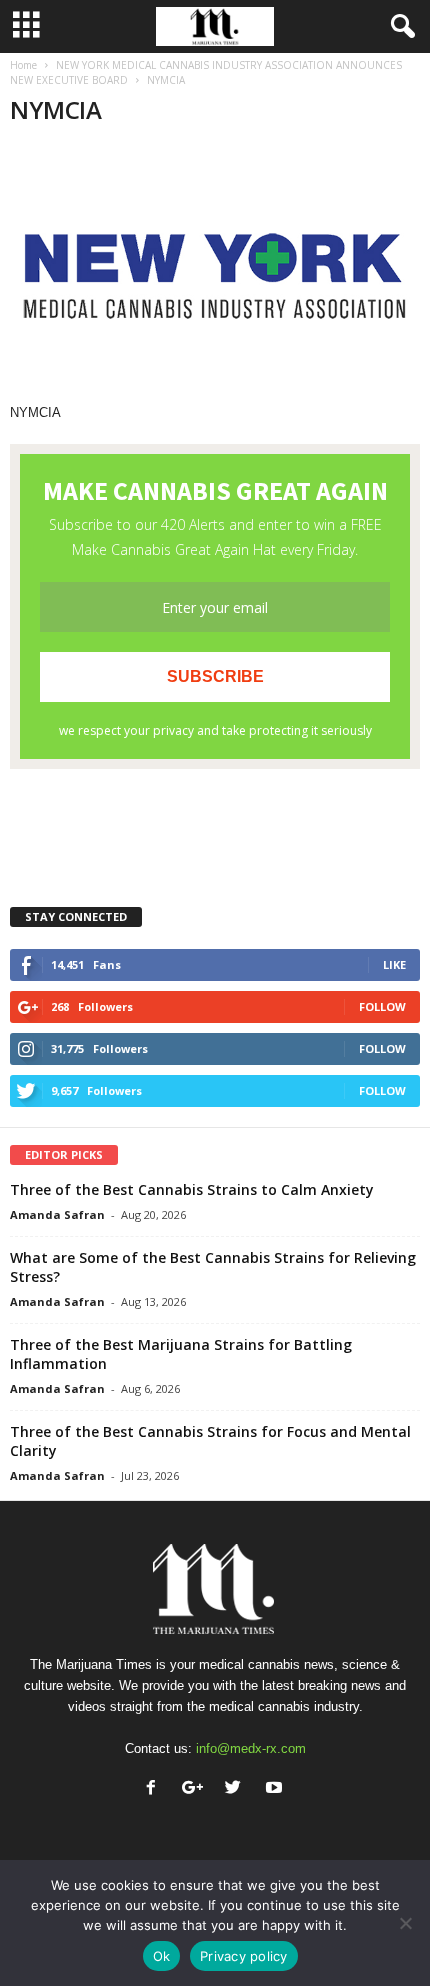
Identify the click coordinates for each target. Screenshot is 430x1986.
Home (23, 65)
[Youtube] (276, 1789)
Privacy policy (244, 1956)
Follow (382, 1006)
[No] (405, 1923)
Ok (162, 1956)
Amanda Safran (57, 1214)
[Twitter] (237, 1789)
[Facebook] (155, 1789)
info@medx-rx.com (251, 1748)
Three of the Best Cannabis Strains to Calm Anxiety (192, 1189)
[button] (399, 27)
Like (394, 964)
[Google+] (196, 1789)
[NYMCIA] (215, 274)
